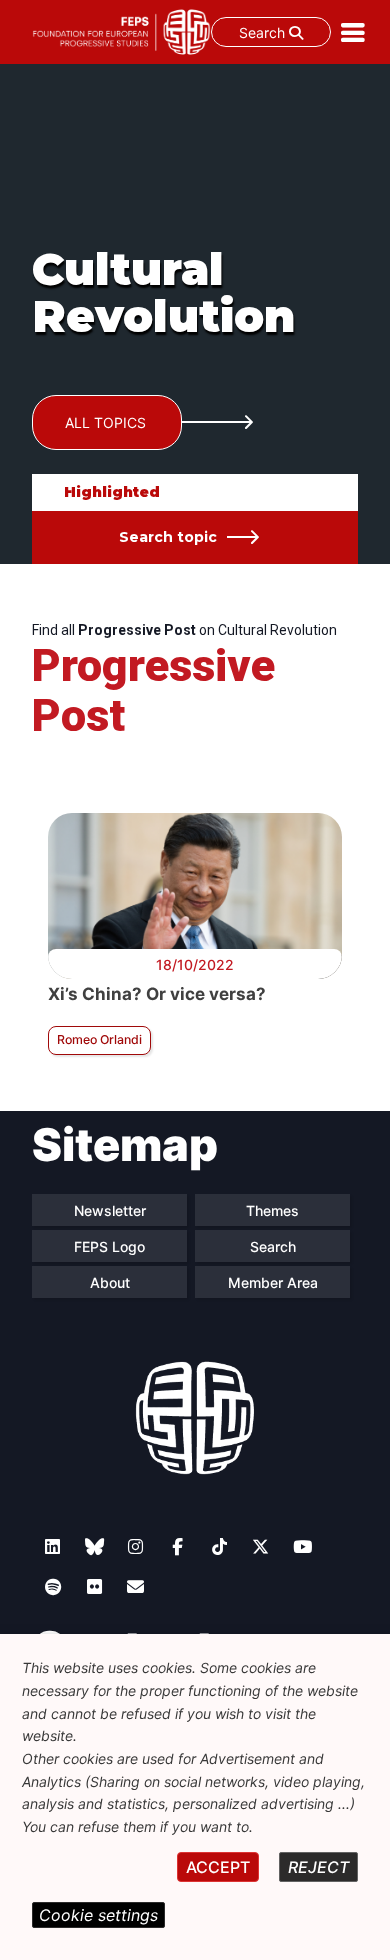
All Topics (105, 422)
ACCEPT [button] (218, 1867)
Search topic (168, 537)
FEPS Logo (109, 1246)
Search (264, 32)
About (110, 1282)
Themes (272, 1210)
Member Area (273, 1282)
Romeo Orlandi (99, 1039)
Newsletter (110, 1210)
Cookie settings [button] (98, 1915)
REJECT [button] (318, 1867)
